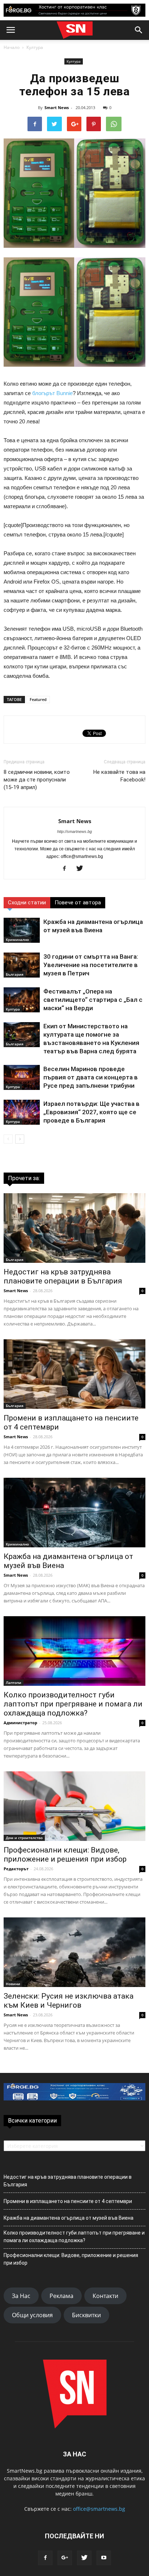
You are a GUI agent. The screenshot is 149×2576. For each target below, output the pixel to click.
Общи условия (32, 2315)
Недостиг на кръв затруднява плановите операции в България (63, 1276)
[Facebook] (67, 869)
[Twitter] (82, 869)
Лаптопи (14, 1683)
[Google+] (65, 2558)
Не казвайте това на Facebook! (119, 776)
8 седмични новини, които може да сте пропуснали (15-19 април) (37, 780)
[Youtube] (104, 2558)
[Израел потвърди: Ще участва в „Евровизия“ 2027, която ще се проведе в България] (22, 1112)
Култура (35, 47)
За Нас (21, 2296)
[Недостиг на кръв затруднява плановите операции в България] (74, 1228)
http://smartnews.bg (74, 831)
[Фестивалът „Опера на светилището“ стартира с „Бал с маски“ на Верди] (22, 1000)
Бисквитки (86, 2315)
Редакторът (16, 1869)
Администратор (20, 1723)
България (15, 974)
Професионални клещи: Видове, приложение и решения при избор (65, 1855)
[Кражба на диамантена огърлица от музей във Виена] (22, 930)
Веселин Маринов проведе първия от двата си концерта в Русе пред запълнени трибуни (91, 1077)
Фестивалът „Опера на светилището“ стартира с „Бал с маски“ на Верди (93, 1000)
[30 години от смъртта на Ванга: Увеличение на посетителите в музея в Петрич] (22, 965)
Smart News (57, 107)
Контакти (105, 2296)
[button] (139, 30)
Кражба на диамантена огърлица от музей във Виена (69, 2218)
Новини (13, 1984)
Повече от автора (78, 903)
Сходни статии (27, 903)
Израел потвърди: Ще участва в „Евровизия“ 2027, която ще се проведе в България (91, 1112)
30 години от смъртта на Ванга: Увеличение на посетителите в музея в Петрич (91, 965)
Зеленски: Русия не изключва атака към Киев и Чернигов (69, 2001)
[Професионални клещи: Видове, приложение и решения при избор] (74, 1806)
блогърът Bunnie (52, 393)
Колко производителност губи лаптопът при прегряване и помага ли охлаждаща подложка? (73, 1704)
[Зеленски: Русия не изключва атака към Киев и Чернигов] (74, 1952)
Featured (38, 699)
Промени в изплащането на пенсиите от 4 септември (68, 2201)
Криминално (17, 939)
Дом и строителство (24, 1838)
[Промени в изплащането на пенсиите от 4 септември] (74, 1374)
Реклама (61, 2296)
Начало (12, 47)
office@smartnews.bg (99, 2509)
